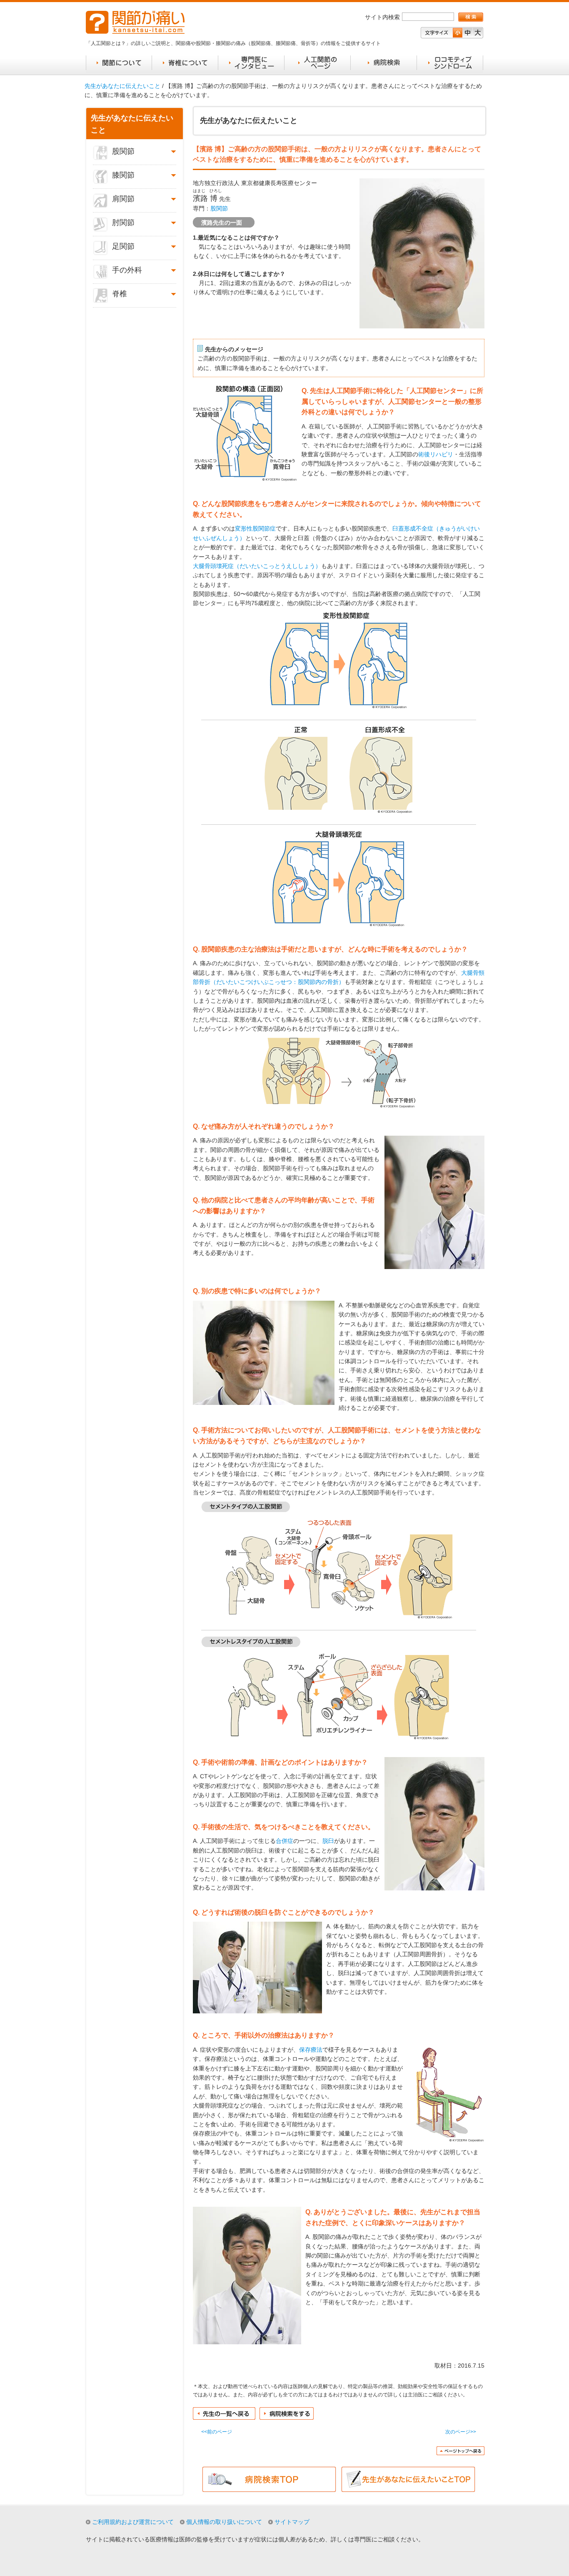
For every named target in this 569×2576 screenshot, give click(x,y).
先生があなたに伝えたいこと (122, 86)
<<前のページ (217, 2432)
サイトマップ (292, 2522)
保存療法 (311, 2050)
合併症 (284, 1841)
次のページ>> (461, 2432)
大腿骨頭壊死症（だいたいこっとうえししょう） (257, 566)
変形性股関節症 (255, 528)
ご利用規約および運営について (133, 2522)
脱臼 (328, 1841)
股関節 (219, 208)
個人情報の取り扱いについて (224, 2522)
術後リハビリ (436, 454)
